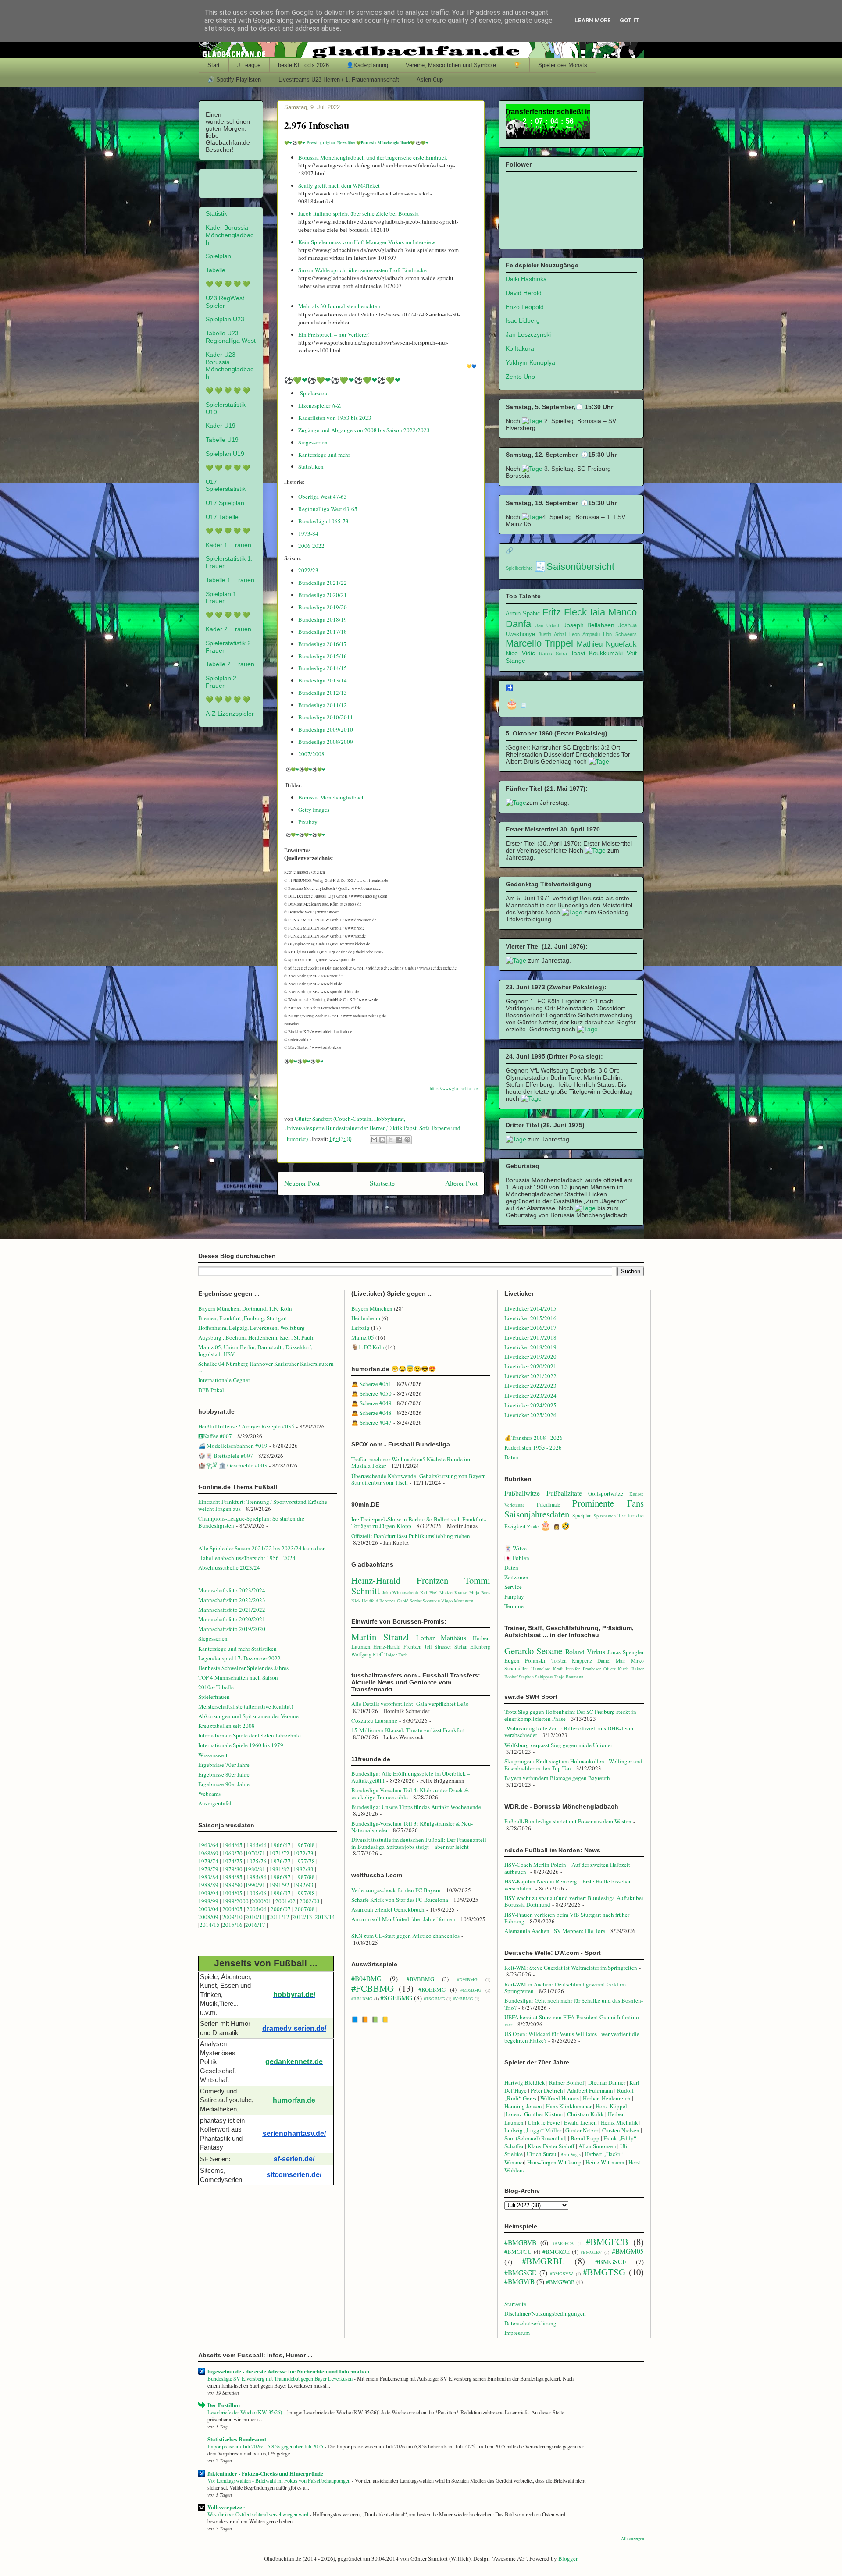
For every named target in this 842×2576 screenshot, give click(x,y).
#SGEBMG (396, 1998)
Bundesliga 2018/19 (323, 619)
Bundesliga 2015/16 (323, 656)
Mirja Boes (480, 1592)
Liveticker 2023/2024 (530, 1396)
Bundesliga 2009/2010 (326, 729)
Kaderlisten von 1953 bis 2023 (335, 418)
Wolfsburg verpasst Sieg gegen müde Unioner (558, 1745)
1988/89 (208, 1885)
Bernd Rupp (585, 2138)
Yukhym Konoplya (530, 362)
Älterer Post (461, 1183)
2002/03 (310, 1901)
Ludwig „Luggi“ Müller (533, 2130)
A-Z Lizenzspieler (230, 714)
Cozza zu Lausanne (374, 1720)
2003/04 (208, 1909)
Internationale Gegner (224, 1380)
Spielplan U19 (225, 454)
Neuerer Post (302, 1183)
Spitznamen (605, 1516)
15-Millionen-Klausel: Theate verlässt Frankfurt (408, 1730)
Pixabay (308, 822)
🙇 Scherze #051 (371, 1384)
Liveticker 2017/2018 (530, 1337)
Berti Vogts (571, 2154)
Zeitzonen (516, 1577)
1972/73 (303, 1853)
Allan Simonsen (597, 2146)
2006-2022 (311, 546)
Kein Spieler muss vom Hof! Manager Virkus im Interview (367, 242)
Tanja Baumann (569, 1677)
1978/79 (208, 1869)
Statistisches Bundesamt (237, 2439)
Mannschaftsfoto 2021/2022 (232, 1610)
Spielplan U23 (225, 319)
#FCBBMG (373, 1988)
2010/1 (254, 1917)
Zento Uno (520, 377)
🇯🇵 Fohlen (517, 1558)
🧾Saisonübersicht (574, 567)
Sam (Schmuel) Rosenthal (535, 2138)
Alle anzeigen (633, 2539)
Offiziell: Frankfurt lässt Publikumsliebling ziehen (411, 1536)
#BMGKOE (556, 2252)
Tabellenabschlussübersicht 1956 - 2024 (249, 1558)
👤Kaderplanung (367, 65)
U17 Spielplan (225, 503)
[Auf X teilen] (391, 1140)
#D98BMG (467, 1979)
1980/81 (255, 1869)
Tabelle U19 (222, 440)
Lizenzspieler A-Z (320, 405)
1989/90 (232, 1885)
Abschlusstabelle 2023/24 (229, 1567)
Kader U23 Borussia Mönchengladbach (230, 366)
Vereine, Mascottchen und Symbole (451, 65)
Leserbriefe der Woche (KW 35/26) (245, 2412)
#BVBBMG (420, 1979)
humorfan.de (294, 2100)
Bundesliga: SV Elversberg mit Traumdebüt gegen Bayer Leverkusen (281, 2378)
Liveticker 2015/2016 (530, 1318)
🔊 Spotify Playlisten (234, 80)
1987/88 (305, 1877)
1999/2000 (235, 1901)
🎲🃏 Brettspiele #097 (226, 1456)
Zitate (533, 1526)
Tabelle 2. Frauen (230, 664)
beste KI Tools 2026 (303, 65)
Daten (511, 1457)
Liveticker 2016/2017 (530, 1328)
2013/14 (325, 1917)
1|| (265, 1917)
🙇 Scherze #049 (371, 1403)
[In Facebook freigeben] (399, 1140)
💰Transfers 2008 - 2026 (533, 1438)
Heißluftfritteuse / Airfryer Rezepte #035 (246, 1426)
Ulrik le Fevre (544, 2122)
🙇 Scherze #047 (371, 1422)
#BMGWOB (560, 2282)
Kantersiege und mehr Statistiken (237, 1649)
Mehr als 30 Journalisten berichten (339, 306)
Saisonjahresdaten (537, 1514)
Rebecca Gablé (394, 1601)
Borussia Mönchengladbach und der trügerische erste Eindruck (373, 157)
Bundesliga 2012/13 (323, 693)
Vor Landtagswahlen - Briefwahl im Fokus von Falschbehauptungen (280, 2480)
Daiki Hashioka (526, 279)
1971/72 (280, 1853)
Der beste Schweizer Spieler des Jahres (243, 1668)
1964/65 (233, 1845)
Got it (630, 20)
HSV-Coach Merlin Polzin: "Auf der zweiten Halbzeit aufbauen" (567, 1868)
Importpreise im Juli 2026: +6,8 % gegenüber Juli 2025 (266, 2446)
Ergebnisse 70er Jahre (224, 1765)
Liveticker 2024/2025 (530, 1405)
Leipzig (360, 1328)
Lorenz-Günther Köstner (534, 2114)
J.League (249, 65)
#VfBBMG (463, 1999)
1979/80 (232, 1869)
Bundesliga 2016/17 (323, 644)
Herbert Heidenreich (607, 2098)
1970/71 (255, 1853)
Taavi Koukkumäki (597, 653)
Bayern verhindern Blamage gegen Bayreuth (557, 1778)
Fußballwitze (522, 1493)
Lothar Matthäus (441, 1638)
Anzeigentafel (215, 1803)
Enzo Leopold (525, 307)
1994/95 (232, 1893)
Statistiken (311, 466)
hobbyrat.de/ (294, 1995)
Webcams (209, 1794)
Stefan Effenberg (473, 1647)
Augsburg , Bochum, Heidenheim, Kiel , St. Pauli (256, 1337)
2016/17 (255, 1925)
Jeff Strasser (438, 1647)
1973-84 (308, 533)
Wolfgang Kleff (367, 1654)
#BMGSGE (520, 2273)
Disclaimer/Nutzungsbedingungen (545, 2313)
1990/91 (255, 1885)
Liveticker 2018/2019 (530, 1347)
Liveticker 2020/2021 (530, 1366)
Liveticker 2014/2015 (530, 1308)
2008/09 (209, 1917)
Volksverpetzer (226, 2507)
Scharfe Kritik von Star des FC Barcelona (400, 1900)
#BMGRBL (543, 2261)
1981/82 (280, 1869)
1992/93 (303, 1885)
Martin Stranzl (380, 1637)
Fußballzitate (564, 1493)
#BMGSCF (611, 2262)
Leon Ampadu (585, 634)
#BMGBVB (520, 2242)
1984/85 (232, 1877)
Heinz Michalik (619, 2122)
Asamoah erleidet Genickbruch (388, 1909)
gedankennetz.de (294, 2062)
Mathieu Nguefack (607, 644)
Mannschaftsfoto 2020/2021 (232, 1619)
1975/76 (257, 1861)
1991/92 (280, 1885)
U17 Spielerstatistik (226, 485)
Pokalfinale (548, 1505)
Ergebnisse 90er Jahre (224, 1784)
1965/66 (257, 1845)
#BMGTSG (604, 2272)
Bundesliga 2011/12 (323, 705)
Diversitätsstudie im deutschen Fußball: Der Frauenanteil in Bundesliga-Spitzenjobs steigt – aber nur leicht (419, 1843)
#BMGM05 (628, 2251)
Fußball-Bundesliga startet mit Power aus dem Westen (568, 1821)
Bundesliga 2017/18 (323, 632)
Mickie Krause (453, 1592)
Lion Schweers (620, 634)
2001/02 (285, 1901)
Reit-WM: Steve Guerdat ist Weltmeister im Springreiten (571, 1968)
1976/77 (281, 1861)
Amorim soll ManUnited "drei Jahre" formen (403, 1919)
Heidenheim (366, 1318)
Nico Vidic (520, 653)
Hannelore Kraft (547, 1669)
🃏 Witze (516, 1548)
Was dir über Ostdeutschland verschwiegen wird (259, 2514)
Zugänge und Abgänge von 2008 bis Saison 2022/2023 (364, 430)
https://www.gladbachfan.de (454, 1089)
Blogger (568, 2558)
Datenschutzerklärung (530, 2323)
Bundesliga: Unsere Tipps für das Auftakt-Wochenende (416, 1807)
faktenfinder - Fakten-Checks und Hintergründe (265, 2473)
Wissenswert (213, 1755)
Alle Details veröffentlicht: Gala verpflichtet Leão (410, 1704)
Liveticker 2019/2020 (530, 1357)
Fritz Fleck (565, 612)
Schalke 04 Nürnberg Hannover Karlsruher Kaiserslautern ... (266, 1367)
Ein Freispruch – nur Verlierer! (334, 334)
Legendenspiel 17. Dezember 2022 (239, 1658)
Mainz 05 (363, 1337)
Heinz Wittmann (605, 2162)
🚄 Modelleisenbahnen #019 (233, 1446)
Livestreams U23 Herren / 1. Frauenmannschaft (339, 80)
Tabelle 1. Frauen (230, 580)
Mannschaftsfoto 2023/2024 (232, 1590)
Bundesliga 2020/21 (323, 595)
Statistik (216, 213)
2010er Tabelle (216, 1687)
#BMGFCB (607, 2242)
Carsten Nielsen (621, 2130)
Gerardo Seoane (533, 1651)
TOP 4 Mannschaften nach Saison (238, 1677)
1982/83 (304, 1869)
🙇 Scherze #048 (371, 1413)
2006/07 (281, 1909)
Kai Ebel (429, 1592)
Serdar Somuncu (425, 1601)
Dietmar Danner (607, 2082)
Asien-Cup (430, 80)
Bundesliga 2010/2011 (326, 717)
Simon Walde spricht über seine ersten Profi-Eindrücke (362, 270)
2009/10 (232, 1917)
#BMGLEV (591, 2252)
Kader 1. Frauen (228, 545)
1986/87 (281, 1877)
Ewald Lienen (580, 2122)
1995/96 (257, 1893)
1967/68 (305, 1845)
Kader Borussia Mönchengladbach (230, 235)
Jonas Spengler (625, 1652)
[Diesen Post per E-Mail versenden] (374, 1140)
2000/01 (261, 1901)
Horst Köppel (611, 2106)
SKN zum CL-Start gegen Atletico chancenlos (405, 1936)
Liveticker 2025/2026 (530, 1415)
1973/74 (208, 1861)
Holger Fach (396, 1655)
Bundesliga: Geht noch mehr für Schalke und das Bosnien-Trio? (574, 2004)
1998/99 (208, 1901)
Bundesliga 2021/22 (323, 583)
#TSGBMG (434, 1999)
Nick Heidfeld (365, 1601)
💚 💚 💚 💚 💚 (228, 284)
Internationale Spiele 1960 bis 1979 (241, 1745)
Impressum (517, 2333)
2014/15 (210, 1925)
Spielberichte (519, 568)
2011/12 (279, 1917)
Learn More (593, 20)
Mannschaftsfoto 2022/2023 (232, 1600)
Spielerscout (315, 393)
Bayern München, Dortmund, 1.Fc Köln (245, 1308)
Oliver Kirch (616, 1669)
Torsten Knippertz (572, 1661)
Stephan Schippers (536, 1677)
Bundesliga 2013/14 (323, 680)
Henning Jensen (523, 2106)
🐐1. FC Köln (368, 1347)
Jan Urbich (548, 625)
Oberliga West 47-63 (323, 497)
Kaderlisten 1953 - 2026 (533, 1447)
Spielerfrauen (214, 1697)
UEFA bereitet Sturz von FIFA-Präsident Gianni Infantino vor (572, 2021)
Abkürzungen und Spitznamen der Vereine (248, 1716)
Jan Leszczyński (528, 334)
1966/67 (281, 1845)
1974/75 (232, 1861)
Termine (514, 1606)
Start (214, 65)
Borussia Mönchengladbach (332, 797)
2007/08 (305, 1909)
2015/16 (232, 1925)
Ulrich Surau (542, 2154)
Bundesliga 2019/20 (323, 607)
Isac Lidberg (523, 320)
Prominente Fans (608, 1503)
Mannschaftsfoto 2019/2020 (232, 1629)
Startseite (382, 1183)
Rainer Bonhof (567, 2082)
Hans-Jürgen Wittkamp (554, 2162)
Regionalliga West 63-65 (328, 509)
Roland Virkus (585, 1652)
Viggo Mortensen (457, 1601)
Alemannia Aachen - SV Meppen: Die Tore (555, 1931)
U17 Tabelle (222, 517)
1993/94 (208, 1893)
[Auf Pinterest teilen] (407, 1140)
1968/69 (209, 1853)
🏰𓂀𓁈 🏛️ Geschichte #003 (233, 1465)
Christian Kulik (585, 2114)
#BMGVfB (519, 2281)
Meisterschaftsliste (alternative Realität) (246, 1706)
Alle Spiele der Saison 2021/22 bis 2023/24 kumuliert (262, 1548)
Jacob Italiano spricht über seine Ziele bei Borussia (359, 213)
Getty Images (314, 810)
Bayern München (372, 1308)
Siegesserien (313, 442)
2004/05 (232, 1909)
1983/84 (208, 1877)
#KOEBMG (432, 1990)
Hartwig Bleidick (525, 2082)
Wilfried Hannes (560, 2098)
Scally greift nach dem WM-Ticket (339, 185)
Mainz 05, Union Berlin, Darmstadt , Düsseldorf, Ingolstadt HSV (255, 1350)
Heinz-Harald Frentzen (400, 1580)
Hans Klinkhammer (569, 2106)
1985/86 (257, 1877)
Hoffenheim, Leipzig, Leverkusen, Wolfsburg (252, 1328)
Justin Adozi (552, 634)
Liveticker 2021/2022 (530, 1376)
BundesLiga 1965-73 (323, 521)
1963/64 (209, 1845)
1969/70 (232, 1853)
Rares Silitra (553, 654)
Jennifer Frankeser (583, 1669)
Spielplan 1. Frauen (222, 598)
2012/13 (302, 1917)
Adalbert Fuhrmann (590, 2090)
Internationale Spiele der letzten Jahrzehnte (250, 1735)
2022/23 (308, 570)
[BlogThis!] (382, 1140)
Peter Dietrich (547, 2090)
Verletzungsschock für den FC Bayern (396, 1890)
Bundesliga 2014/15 (323, 668)
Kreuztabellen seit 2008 (227, 1726)
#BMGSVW (562, 2274)
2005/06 (257, 1909)
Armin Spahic (523, 614)
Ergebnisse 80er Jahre (224, 1774)
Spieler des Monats (563, 65)
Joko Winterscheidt (400, 1592)
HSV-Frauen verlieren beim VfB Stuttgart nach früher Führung (567, 1918)
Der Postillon (224, 2405)
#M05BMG (471, 1990)
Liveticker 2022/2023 (530, 1386)
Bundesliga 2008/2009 (326, 742)
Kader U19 (221, 426)
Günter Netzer (582, 2130)
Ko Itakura (520, 348)
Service (513, 1587)
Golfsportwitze (606, 1493)
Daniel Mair (611, 1661)
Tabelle (216, 270)
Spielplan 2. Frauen (222, 682)
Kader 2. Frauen (228, 629)
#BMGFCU (518, 2252)
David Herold (524, 293)
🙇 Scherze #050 (371, 1393)
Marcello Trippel (540, 643)
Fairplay (514, 1596)
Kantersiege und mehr (324, 455)
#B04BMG (366, 1979)
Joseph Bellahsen (589, 625)
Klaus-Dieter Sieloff (551, 2146)
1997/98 (305, 1893)
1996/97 (281, 1893)
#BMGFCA (563, 2243)
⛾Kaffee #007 (215, 1436)
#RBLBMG (362, 1999)
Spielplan (218, 256)
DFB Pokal (211, 1390)
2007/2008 (311, 754)
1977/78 (305, 1861)
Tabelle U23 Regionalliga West (231, 337)
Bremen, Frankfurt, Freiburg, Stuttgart (243, 1318)
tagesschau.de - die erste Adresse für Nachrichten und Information (288, 2371)
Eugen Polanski (525, 1660)
